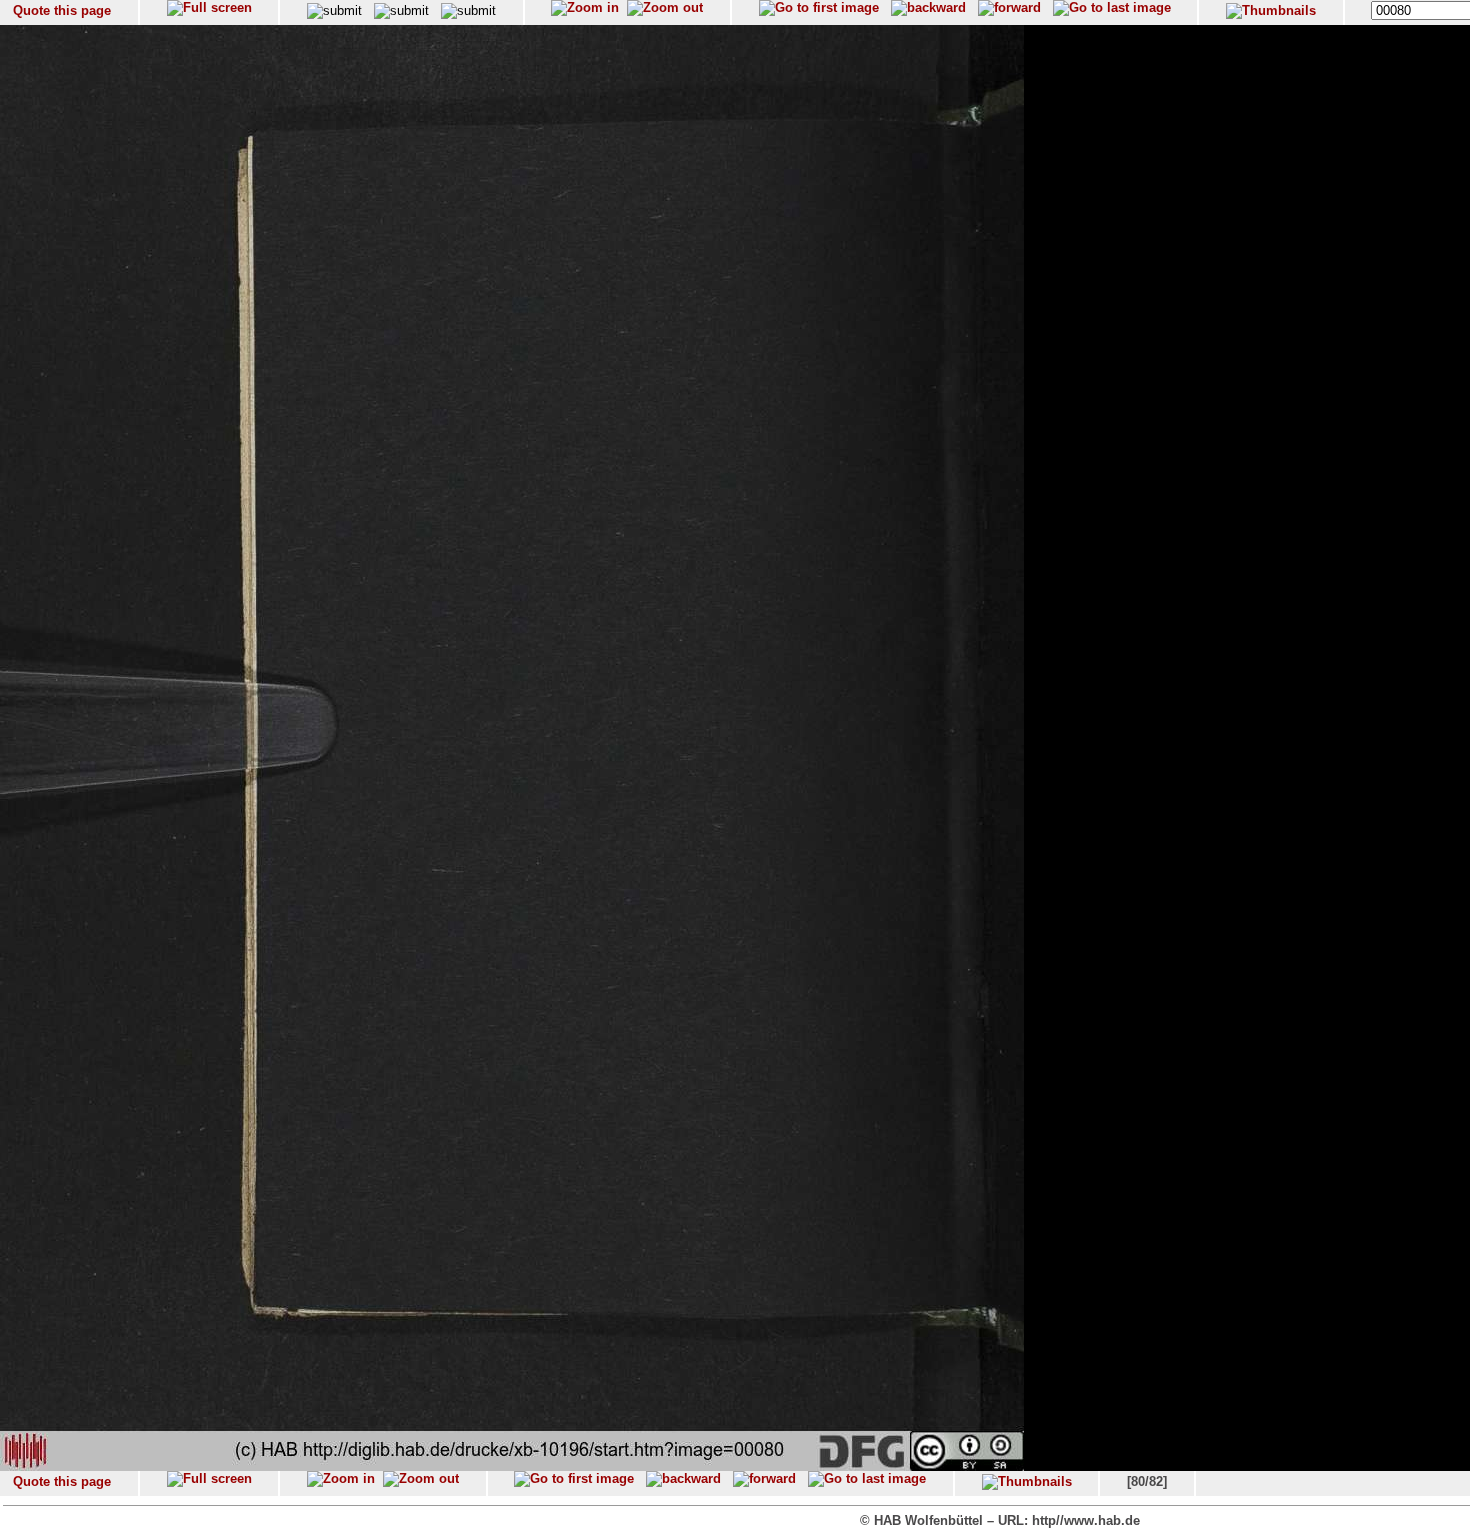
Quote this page (62, 10)
